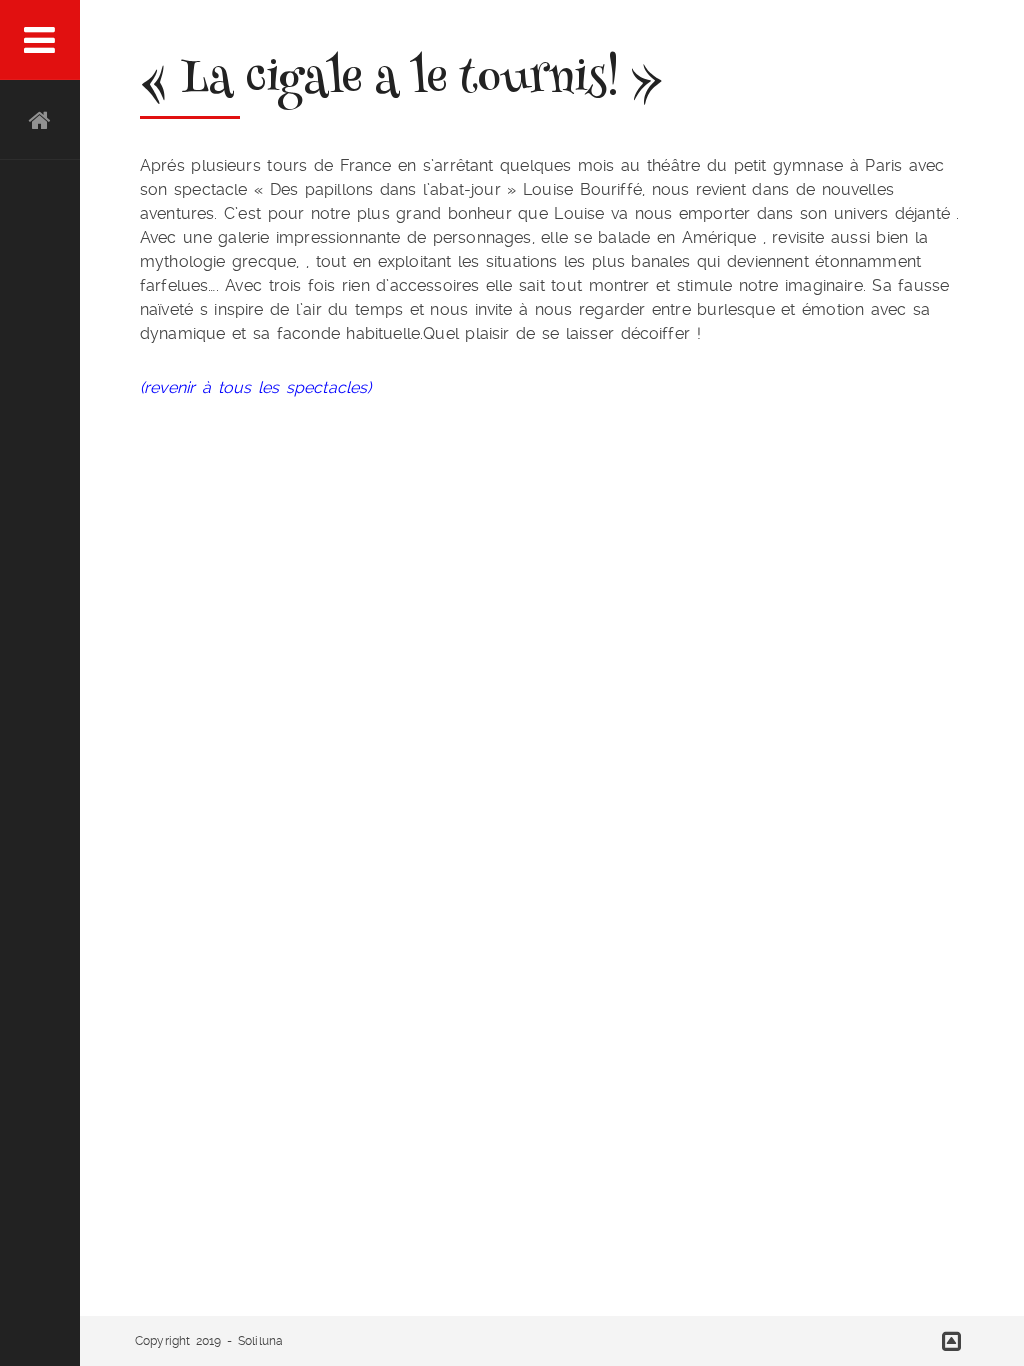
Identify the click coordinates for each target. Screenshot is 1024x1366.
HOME (40, 120)
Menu (40, 40)
